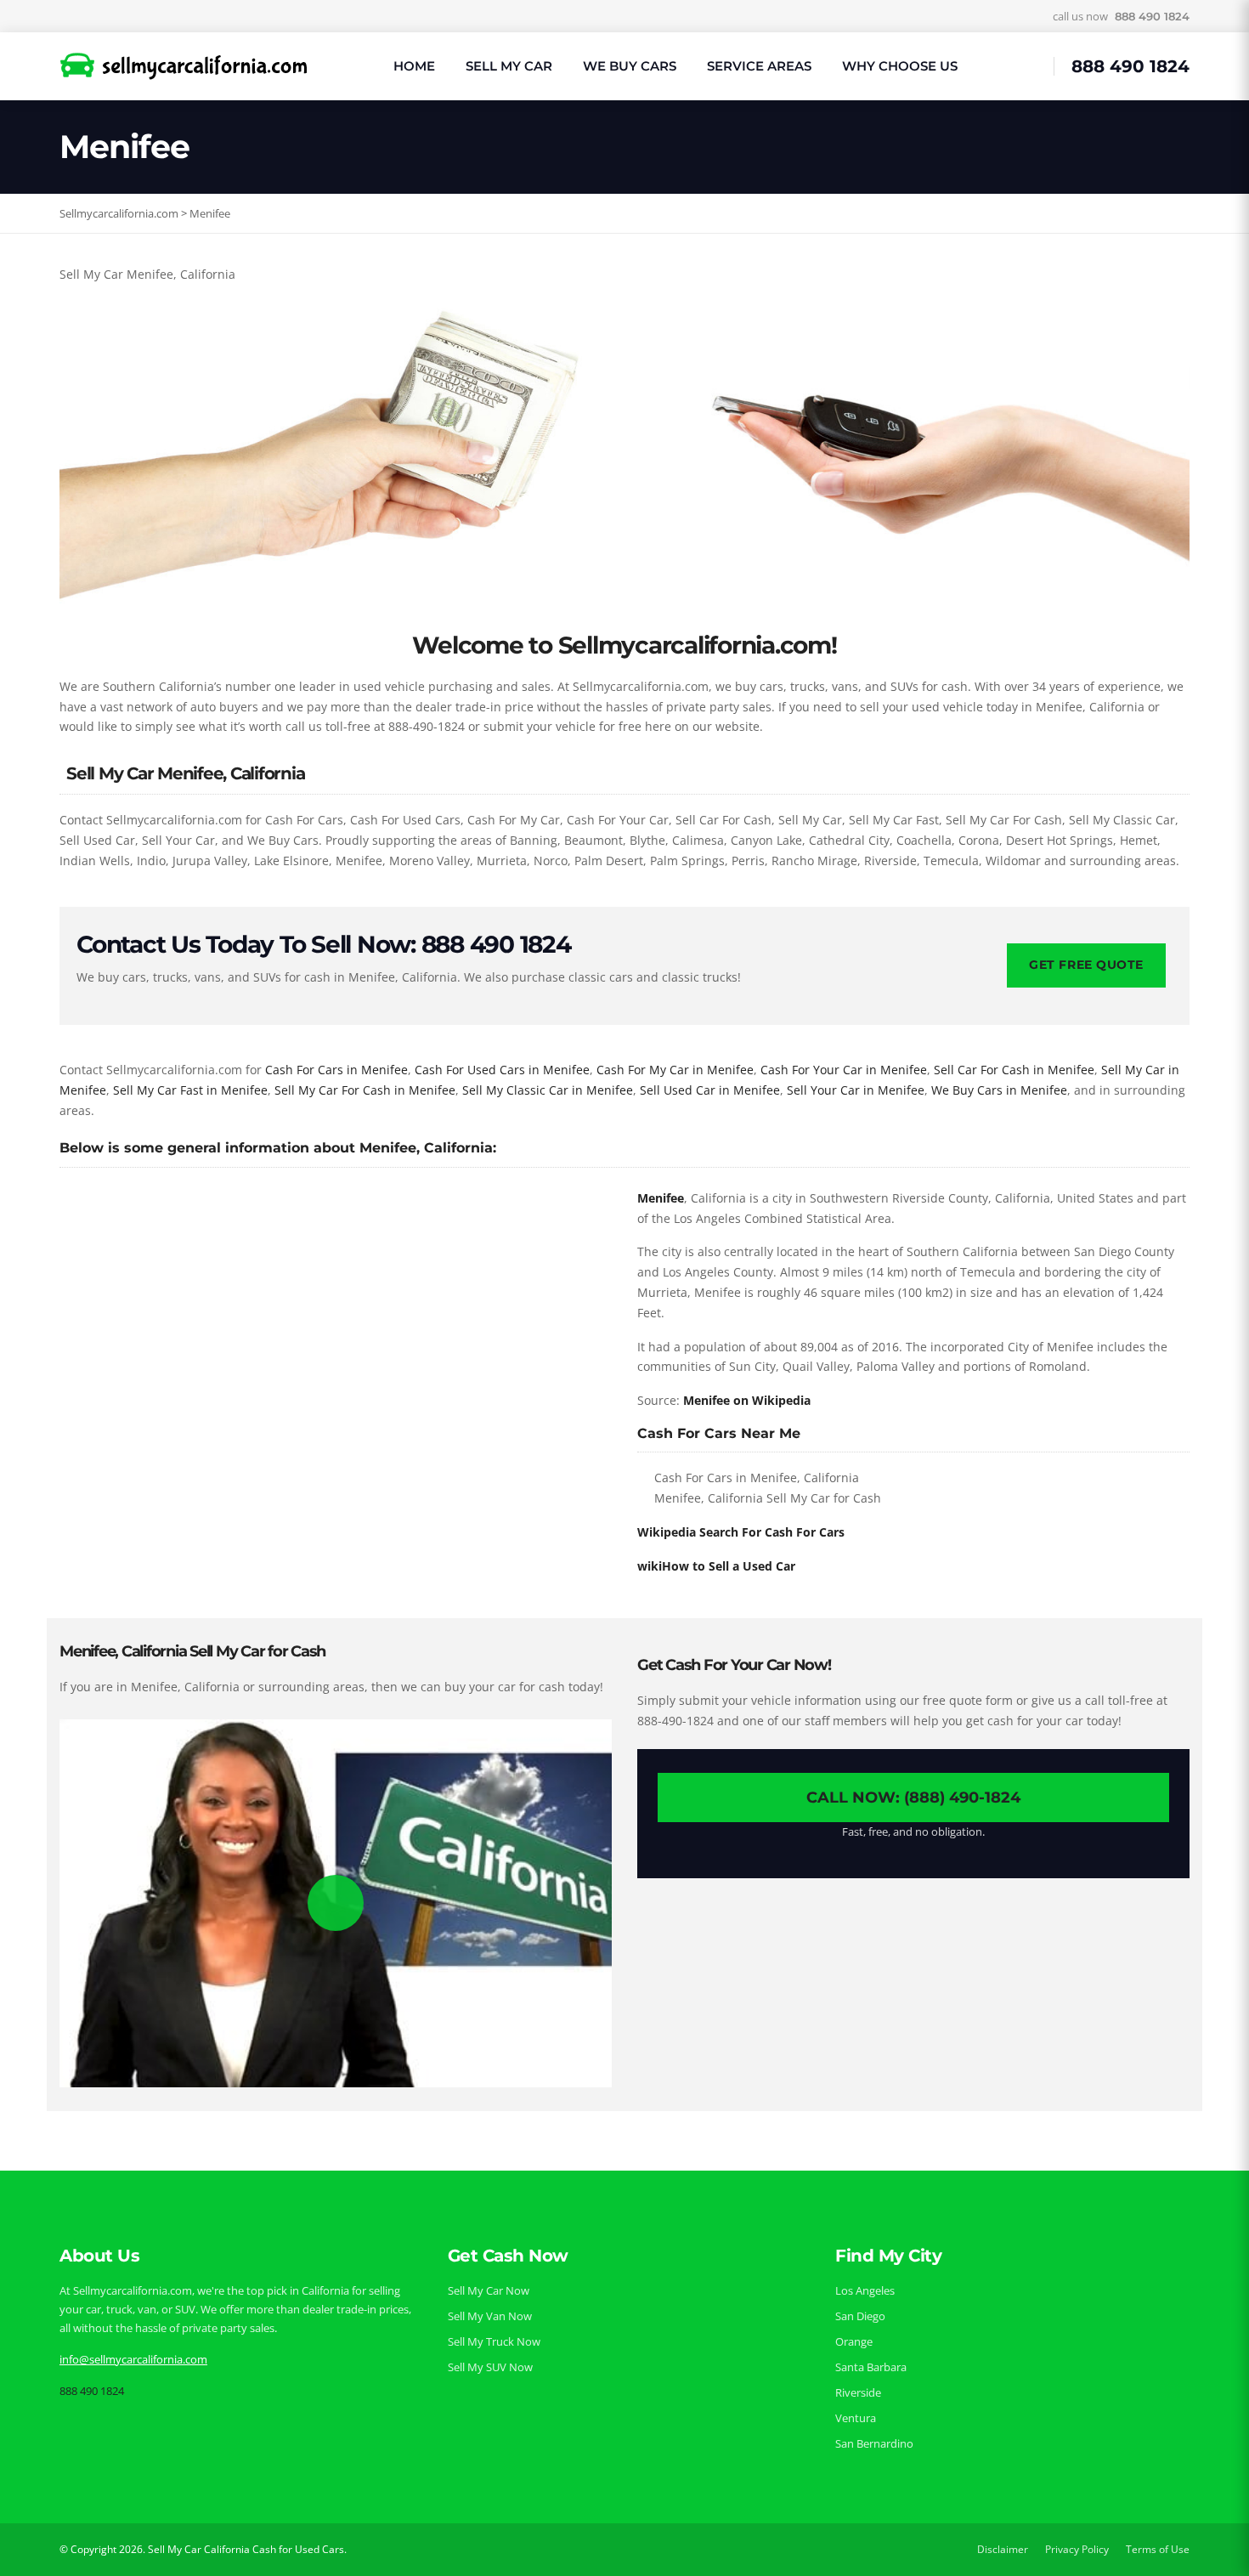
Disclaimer (1003, 2549)
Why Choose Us (900, 66)
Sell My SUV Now (490, 2367)
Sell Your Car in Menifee (856, 1090)
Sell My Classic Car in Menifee (548, 1090)
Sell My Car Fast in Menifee (190, 1090)
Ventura (856, 2418)
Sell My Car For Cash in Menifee (365, 1090)
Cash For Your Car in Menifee (844, 1070)
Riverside (858, 2392)
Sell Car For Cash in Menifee (1014, 1070)
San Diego (860, 2316)
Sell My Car (509, 66)
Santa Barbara (871, 2367)
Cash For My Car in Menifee (675, 1070)
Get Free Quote (1086, 965)
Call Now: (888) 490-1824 (913, 1798)
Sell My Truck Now (494, 2341)
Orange (854, 2341)
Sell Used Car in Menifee (710, 1090)
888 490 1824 (1152, 16)
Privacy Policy (1077, 2549)
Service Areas (759, 66)
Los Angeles (865, 2290)
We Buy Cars (630, 66)
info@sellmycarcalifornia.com (133, 2359)
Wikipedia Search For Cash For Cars (741, 1532)
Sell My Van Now (490, 2316)
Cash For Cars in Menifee (336, 1070)
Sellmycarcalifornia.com (119, 213)
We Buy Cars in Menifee (999, 1090)
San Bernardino (874, 2443)
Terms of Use (1158, 2549)
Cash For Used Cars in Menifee (502, 1070)
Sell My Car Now (489, 2290)
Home (414, 66)
